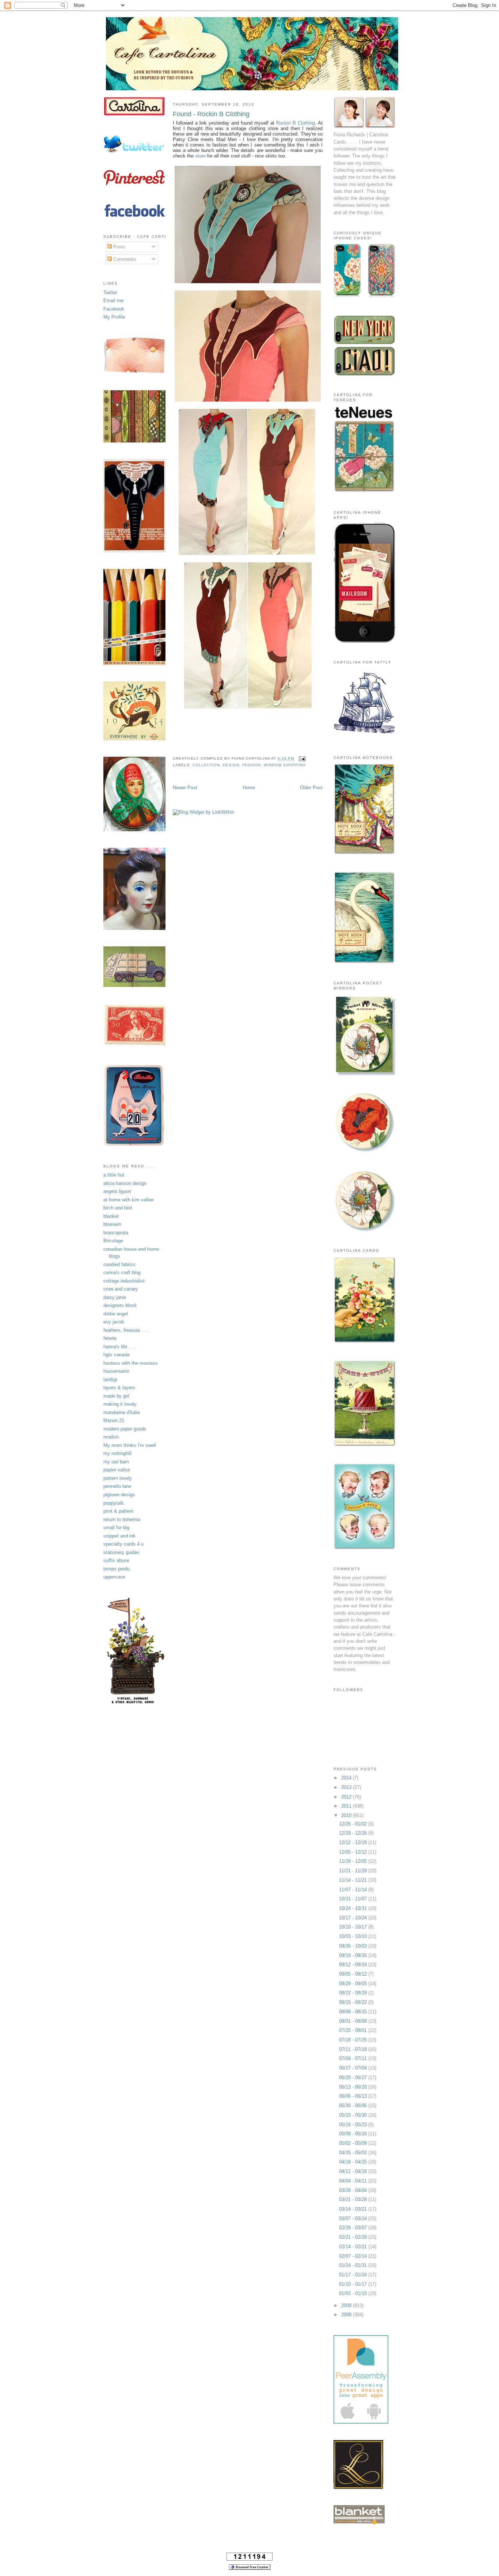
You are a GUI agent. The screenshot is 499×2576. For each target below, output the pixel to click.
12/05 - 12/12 (354, 1852)
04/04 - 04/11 (354, 2181)
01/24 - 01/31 (354, 2265)
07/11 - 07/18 (354, 2049)
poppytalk (114, 1503)
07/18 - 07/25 (354, 2040)
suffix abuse (116, 1560)
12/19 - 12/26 (354, 1833)
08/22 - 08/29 (354, 1993)
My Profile (114, 317)
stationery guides (121, 1552)
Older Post (311, 788)
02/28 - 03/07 (354, 2228)
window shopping (285, 765)
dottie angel (116, 1314)
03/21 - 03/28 (354, 2199)
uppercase (114, 1577)
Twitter (110, 292)
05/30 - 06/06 (354, 2106)
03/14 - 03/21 (354, 2209)
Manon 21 (114, 1420)
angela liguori (117, 1191)
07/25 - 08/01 (354, 2030)
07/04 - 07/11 (354, 2058)
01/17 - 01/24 (354, 2275)
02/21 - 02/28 (354, 2237)
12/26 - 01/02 (354, 1824)
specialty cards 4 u (123, 1544)
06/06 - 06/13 (354, 2096)
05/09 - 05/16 (354, 2134)
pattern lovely (118, 1478)
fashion (252, 765)
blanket (111, 1216)
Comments (124, 259)
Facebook (114, 309)
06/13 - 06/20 (354, 2087)
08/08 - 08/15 (354, 2012)
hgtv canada (116, 1355)
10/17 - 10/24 (354, 1918)
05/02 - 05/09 (354, 2143)
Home (249, 788)
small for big (116, 1528)
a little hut (114, 1175)
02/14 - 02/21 (354, 2247)
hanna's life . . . (120, 1347)
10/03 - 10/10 (354, 1936)
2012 (347, 1797)
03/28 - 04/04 (354, 2190)
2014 (347, 1778)
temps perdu (117, 1569)
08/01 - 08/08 (354, 2021)
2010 (347, 1815)
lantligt (110, 1380)
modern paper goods (125, 1429)
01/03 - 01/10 (354, 2293)
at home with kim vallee (128, 1200)
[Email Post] (301, 758)
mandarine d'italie (122, 1412)
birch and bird (118, 1208)
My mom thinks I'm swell (130, 1445)
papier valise (117, 1470)
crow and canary (121, 1289)
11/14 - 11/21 (354, 1880)
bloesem (112, 1224)
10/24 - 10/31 (354, 1908)
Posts (119, 247)
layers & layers (119, 1388)
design (231, 765)
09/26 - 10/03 (354, 1946)
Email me (113, 301)
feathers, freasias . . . (126, 1330)
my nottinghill (117, 1453)
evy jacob (114, 1322)
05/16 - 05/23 (354, 2125)
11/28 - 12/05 (354, 1861)
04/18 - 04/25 (354, 2162)
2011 (347, 1806)
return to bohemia (122, 1519)
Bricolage (113, 1241)
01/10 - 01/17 (354, 2284)
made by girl (116, 1396)
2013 (347, 1787)
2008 (347, 2315)
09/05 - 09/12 (354, 1974)
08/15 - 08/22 (354, 2002)
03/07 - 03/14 (354, 2218)
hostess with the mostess (131, 1363)
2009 (347, 2305)
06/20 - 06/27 (354, 2077)
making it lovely (120, 1404)
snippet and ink (119, 1536)
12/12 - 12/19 (354, 1842)
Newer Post (185, 788)
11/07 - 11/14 (354, 1890)
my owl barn (116, 1462)
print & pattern (118, 1511)
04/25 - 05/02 (354, 2153)
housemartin (116, 1371)
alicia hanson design (125, 1183)
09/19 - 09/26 (354, 1955)
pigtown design (119, 1495)
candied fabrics (119, 1264)
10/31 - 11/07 (354, 1899)
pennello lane (117, 1486)
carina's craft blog (122, 1272)
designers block (120, 1305)
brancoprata (116, 1233)
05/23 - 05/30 (354, 2115)
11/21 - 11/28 (354, 1871)
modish (111, 1437)
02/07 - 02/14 (354, 2256)
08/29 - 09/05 (354, 1984)
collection (206, 765)
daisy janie (115, 1297)
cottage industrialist (124, 1281)
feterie (110, 1338)
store (200, 156)
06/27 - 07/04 (354, 2068)
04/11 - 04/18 (354, 2171)
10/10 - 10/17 (354, 1927)
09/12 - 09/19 (354, 1965)
